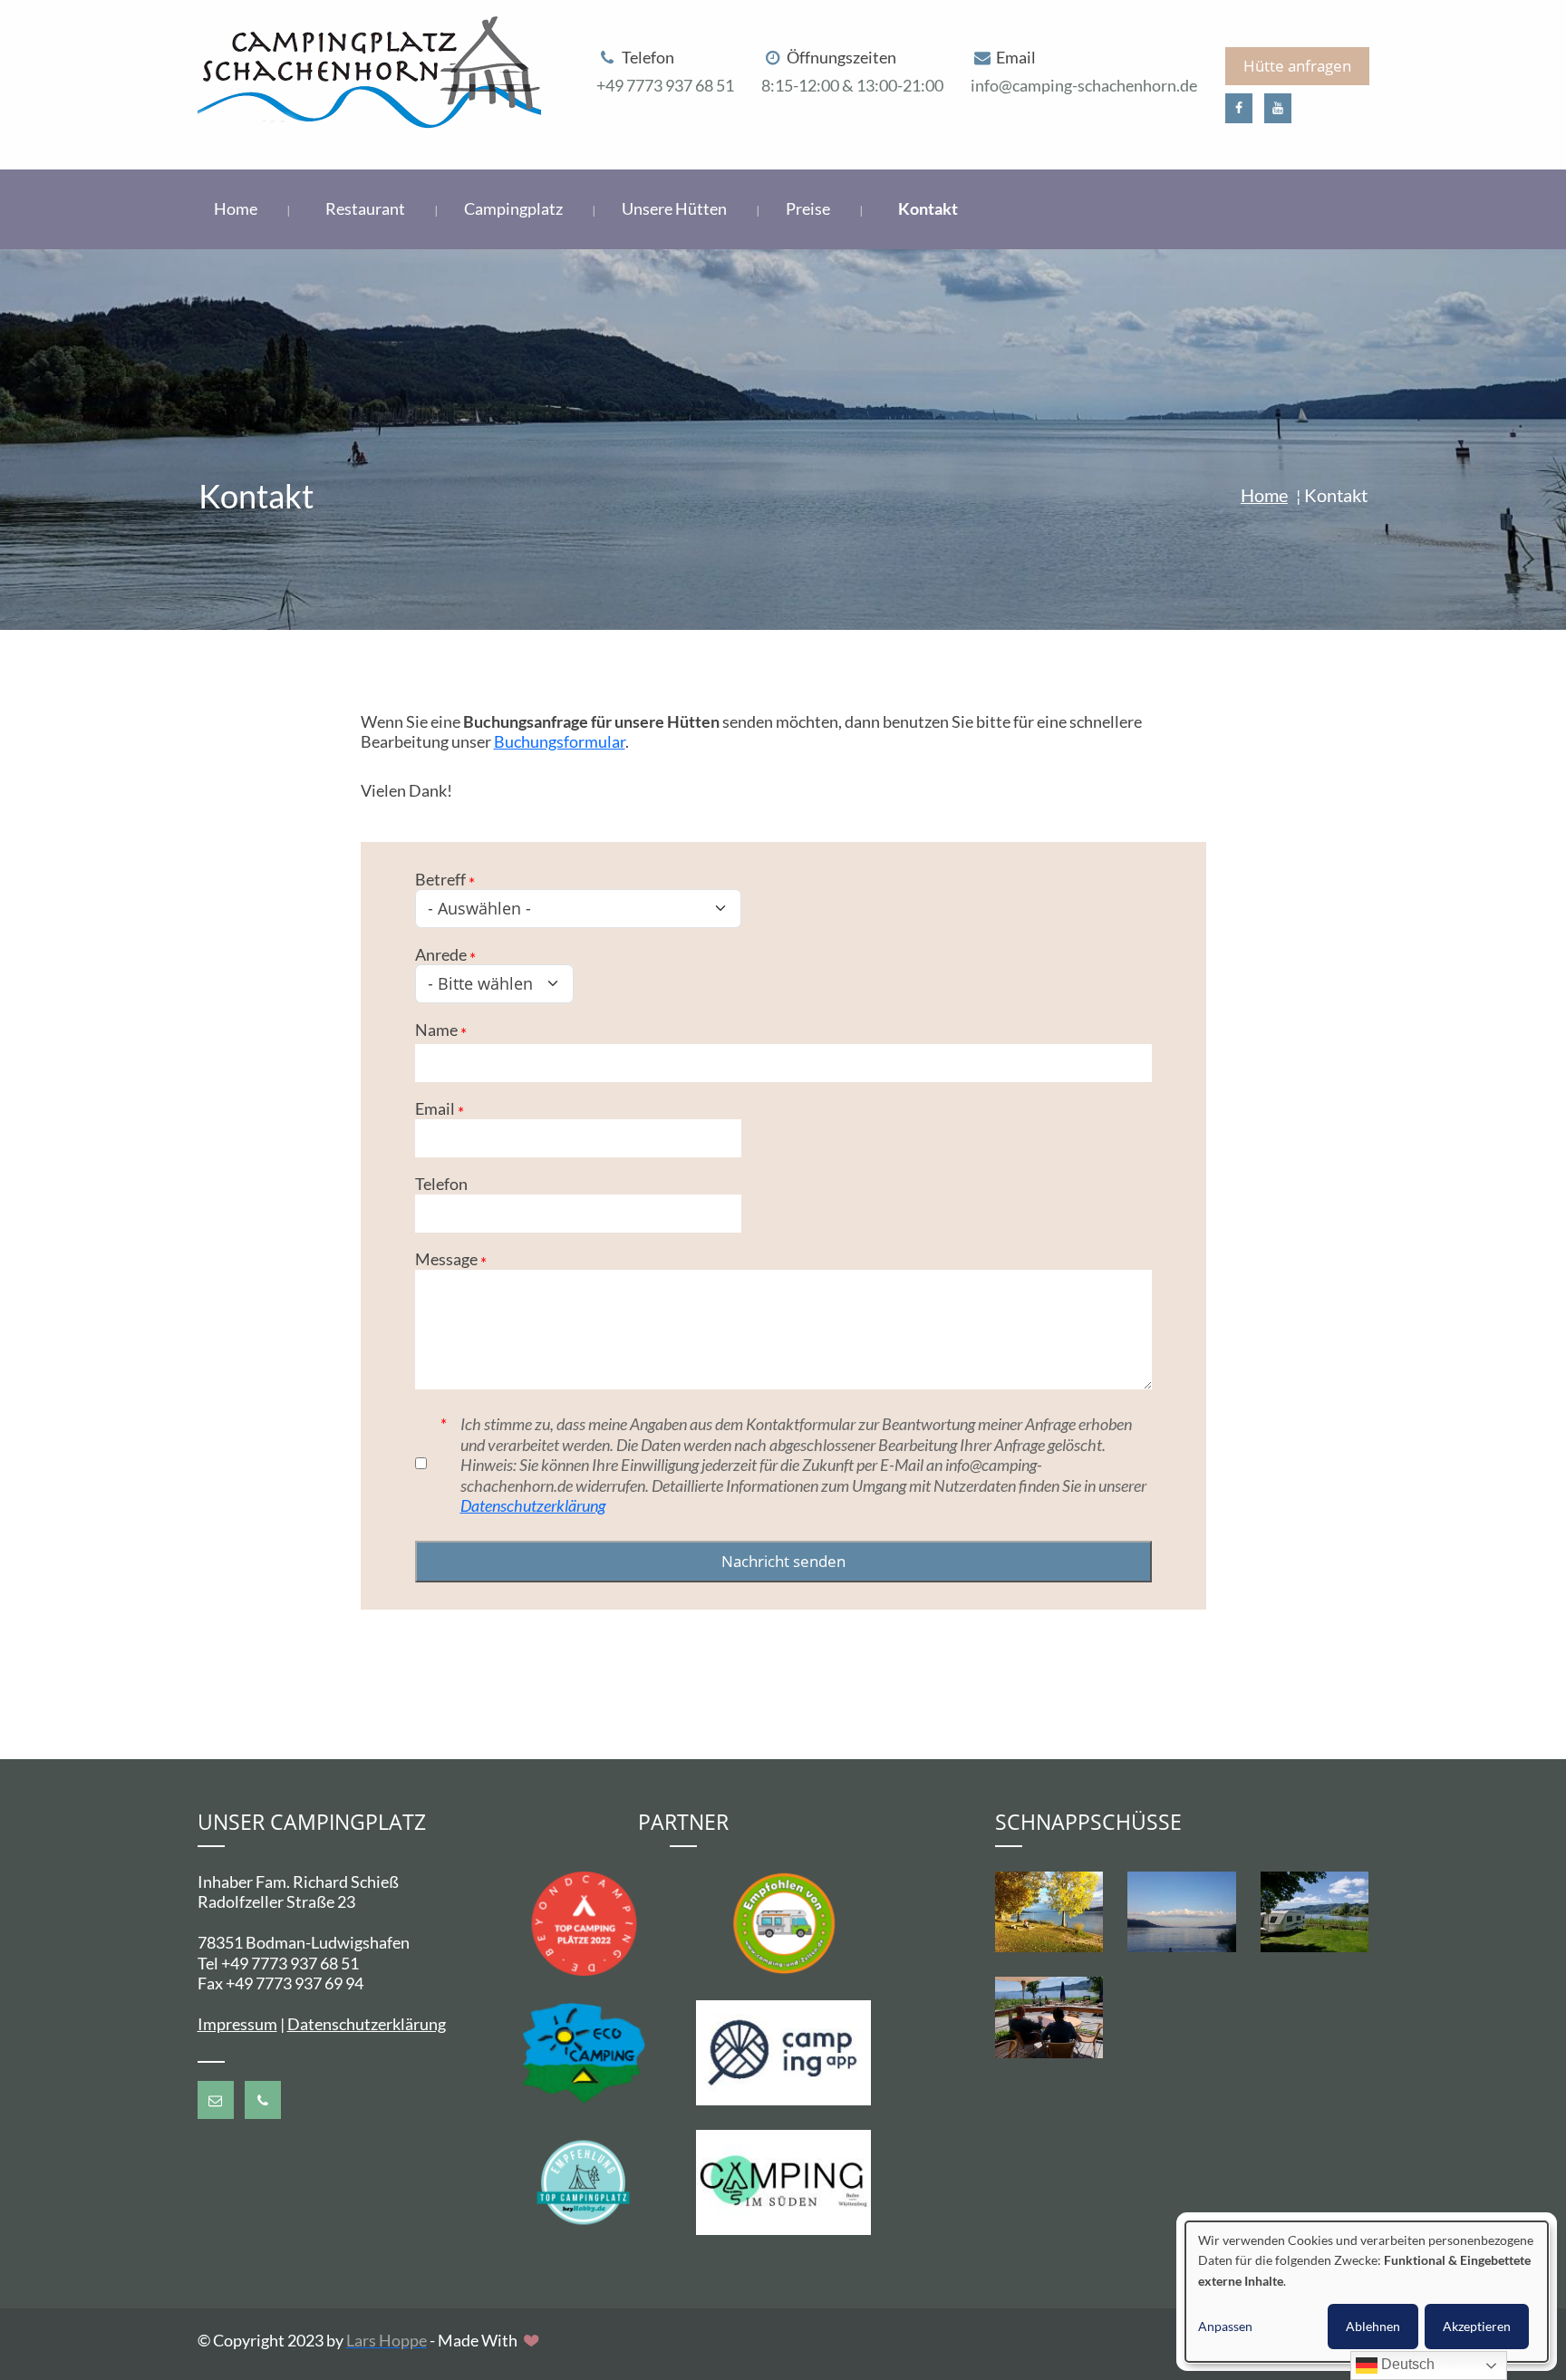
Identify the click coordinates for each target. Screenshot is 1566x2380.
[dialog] (1367, 2292)
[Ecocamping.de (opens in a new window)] (584, 2051)
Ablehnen (1373, 2326)
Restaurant (367, 208)
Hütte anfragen (1297, 66)
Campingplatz (515, 208)
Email (435, 1108)
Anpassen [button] (1225, 2326)
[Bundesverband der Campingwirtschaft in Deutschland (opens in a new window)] (783, 2181)
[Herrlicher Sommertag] (1315, 1912)
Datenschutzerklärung (533, 1505)
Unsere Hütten (676, 208)
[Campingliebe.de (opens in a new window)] (783, 1921)
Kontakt (928, 208)
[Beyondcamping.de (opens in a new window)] (584, 1921)
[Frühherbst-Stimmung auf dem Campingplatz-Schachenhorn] (1049, 1912)
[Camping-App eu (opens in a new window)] (783, 2051)
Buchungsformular (560, 741)
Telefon (441, 1184)
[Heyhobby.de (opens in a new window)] (584, 2181)
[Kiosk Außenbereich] (1049, 2018)
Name (436, 1030)
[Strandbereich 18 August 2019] (1182, 1912)
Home (237, 208)
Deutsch (1406, 2364)
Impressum (237, 2024)
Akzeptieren (1477, 2326)
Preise (809, 208)
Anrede (441, 954)
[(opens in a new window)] (1239, 108)
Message (446, 1259)
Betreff (440, 879)
